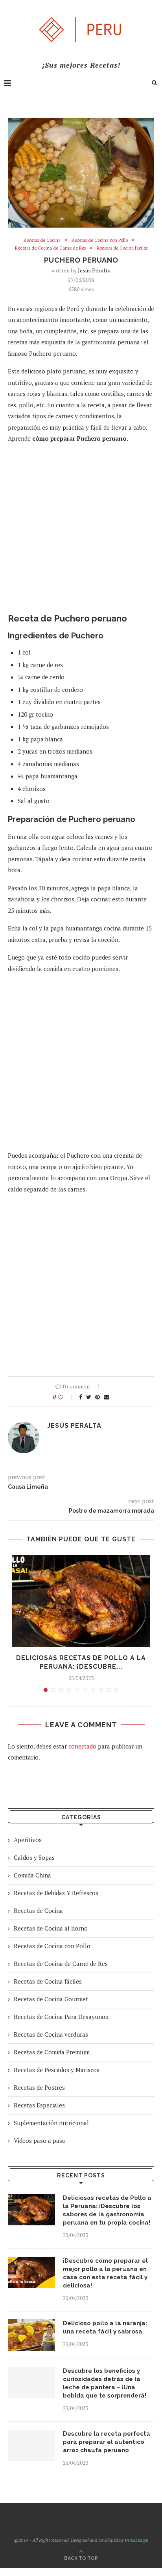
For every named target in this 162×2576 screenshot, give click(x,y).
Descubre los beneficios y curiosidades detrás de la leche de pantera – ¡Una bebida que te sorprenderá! (105, 2383)
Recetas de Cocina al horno (51, 1928)
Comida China (32, 1875)
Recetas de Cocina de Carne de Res (50, 248)
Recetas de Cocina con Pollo (100, 240)
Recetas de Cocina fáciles (122, 248)
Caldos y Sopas (34, 1857)
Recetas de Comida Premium (52, 2052)
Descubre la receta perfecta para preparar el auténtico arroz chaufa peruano (107, 2442)
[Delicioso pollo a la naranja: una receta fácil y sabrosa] (31, 2335)
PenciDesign (137, 2540)
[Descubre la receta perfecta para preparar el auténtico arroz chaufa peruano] (31, 2445)
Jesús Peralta (94, 270)
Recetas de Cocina (42, 240)
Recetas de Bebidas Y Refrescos (56, 1893)
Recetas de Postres (39, 2087)
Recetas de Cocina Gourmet (51, 1999)
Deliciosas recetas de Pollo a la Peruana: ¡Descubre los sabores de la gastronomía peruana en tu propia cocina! (107, 2210)
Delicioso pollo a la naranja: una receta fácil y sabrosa (105, 2327)
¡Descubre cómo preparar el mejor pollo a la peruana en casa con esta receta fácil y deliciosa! (105, 2273)
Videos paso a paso (40, 2140)
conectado (82, 1746)
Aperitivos (28, 1840)
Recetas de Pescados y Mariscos (57, 2070)
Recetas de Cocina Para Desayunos (61, 2017)
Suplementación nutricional (51, 2123)
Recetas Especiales (39, 2105)
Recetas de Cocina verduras (51, 2034)
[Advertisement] (81, 532)
